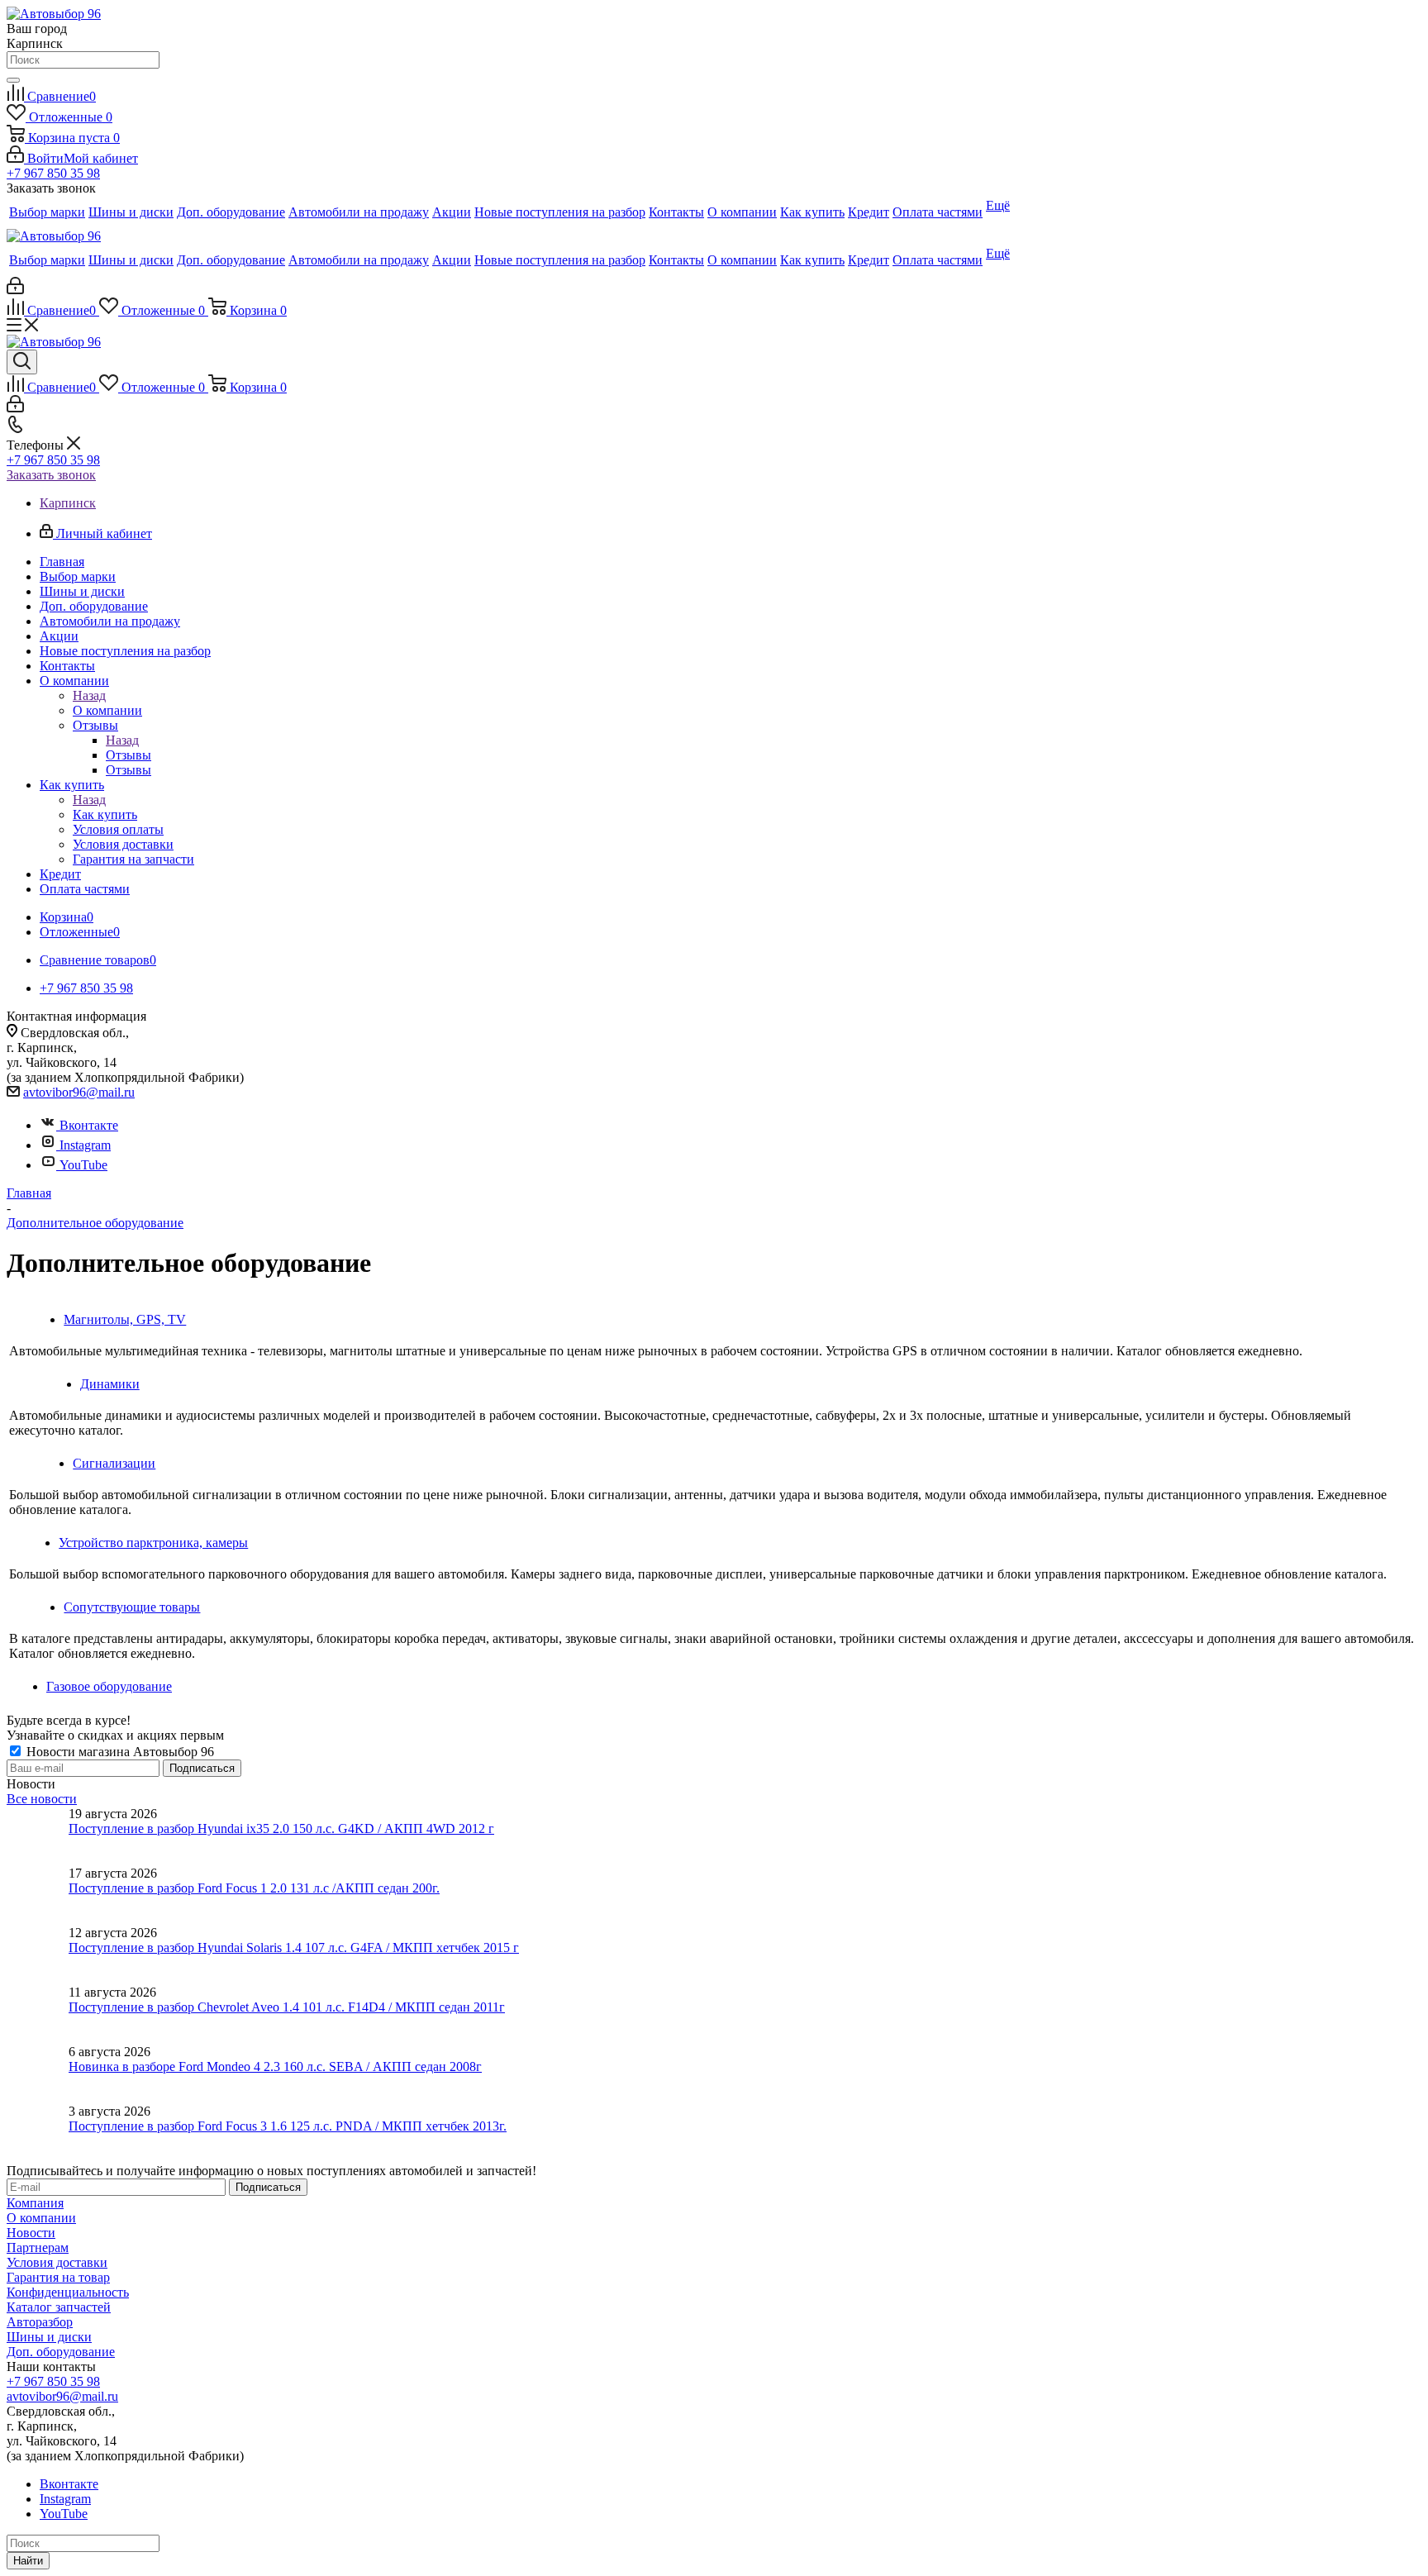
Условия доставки (57, 2262)
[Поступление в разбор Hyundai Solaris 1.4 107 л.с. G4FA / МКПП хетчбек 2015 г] (38, 1955)
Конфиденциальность (68, 2292)
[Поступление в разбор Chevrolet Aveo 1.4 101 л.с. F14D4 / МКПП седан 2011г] (38, 2015)
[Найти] (13, 80)
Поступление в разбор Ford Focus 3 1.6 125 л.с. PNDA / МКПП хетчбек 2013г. (288, 2126)
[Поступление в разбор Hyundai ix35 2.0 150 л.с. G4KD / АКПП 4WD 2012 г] (38, 1836)
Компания (35, 2203)
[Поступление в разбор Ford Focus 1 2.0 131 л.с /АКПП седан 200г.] (38, 1896)
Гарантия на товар (58, 2277)
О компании (107, 710)
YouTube (83, 1165)
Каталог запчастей (59, 2307)
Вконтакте (89, 1125)
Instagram (85, 1145)
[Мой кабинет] (15, 290)
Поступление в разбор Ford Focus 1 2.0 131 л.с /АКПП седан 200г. (254, 1888)
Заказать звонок (51, 475)
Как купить (105, 814)
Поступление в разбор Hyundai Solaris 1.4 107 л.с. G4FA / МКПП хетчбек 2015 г (294, 1947)
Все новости (42, 1799)
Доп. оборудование (61, 2352)
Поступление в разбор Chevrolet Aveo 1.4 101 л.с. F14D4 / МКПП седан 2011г (287, 2007)
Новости (31, 2233)
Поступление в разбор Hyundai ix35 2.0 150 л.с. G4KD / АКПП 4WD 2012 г (281, 1828)
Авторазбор (40, 2322)
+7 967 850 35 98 (53, 173)
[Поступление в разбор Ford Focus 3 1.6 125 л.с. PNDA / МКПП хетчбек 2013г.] (38, 2134)
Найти (28, 2561)
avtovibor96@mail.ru (79, 1092)
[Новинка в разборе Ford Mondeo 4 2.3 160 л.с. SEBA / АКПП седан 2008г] (38, 2074)
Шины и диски (49, 2337)
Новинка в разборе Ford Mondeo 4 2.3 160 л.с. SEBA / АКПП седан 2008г (275, 2067)
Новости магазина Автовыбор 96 (119, 1752)
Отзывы (129, 755)
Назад (89, 695)
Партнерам (38, 2247)
